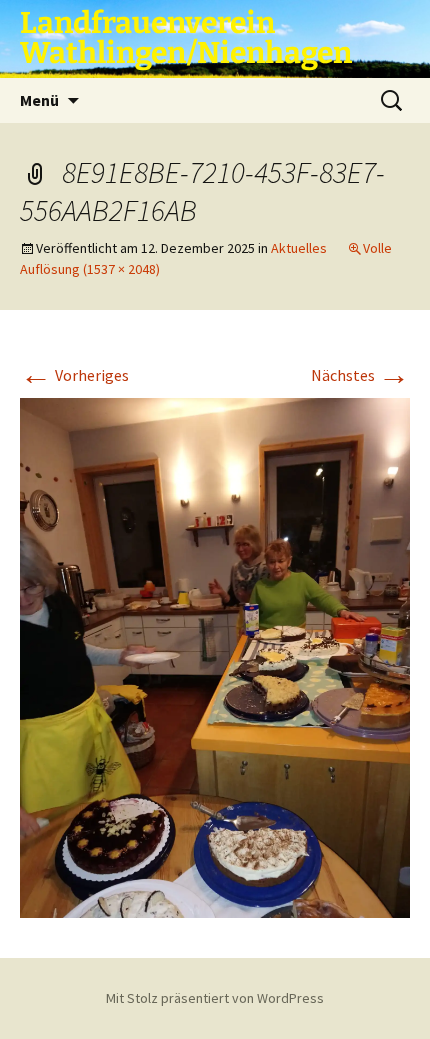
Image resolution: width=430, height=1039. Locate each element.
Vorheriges (74, 375)
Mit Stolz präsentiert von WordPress (215, 998)
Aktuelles (299, 248)
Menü (39, 100)
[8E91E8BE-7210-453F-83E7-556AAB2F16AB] (215, 656)
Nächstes (360, 375)
